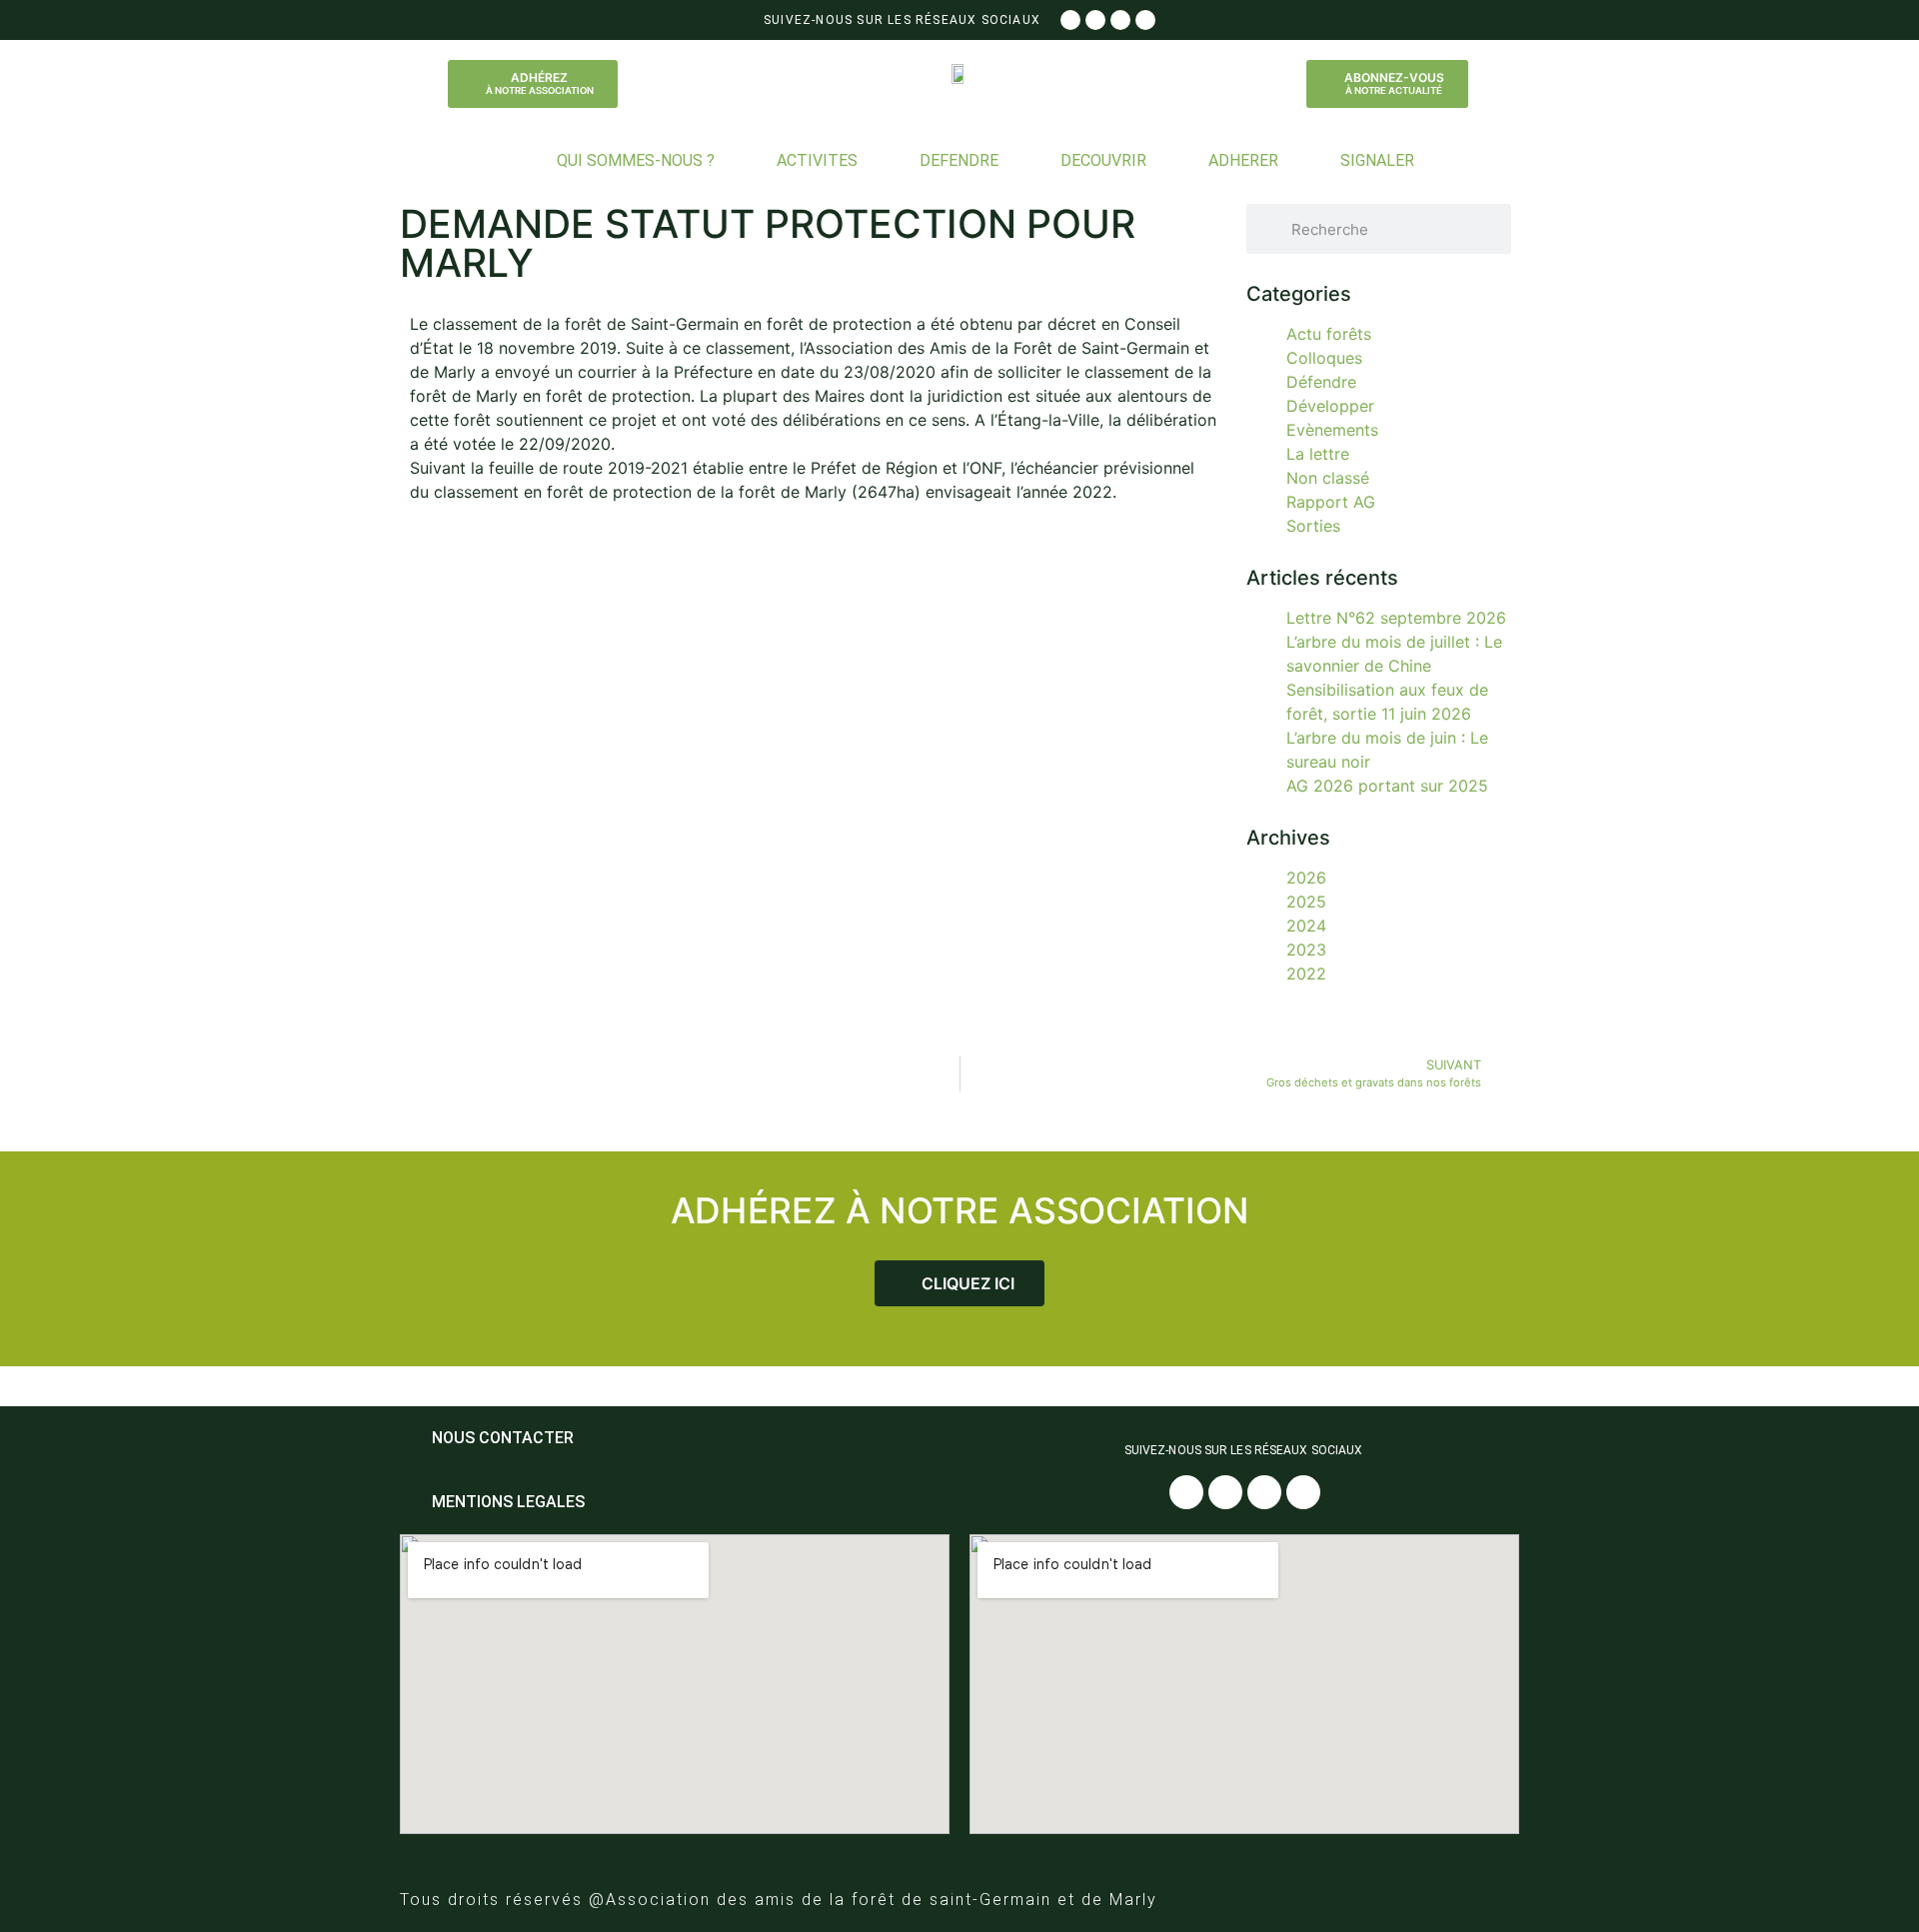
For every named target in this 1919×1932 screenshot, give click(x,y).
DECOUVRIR (1103, 160)
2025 (1306, 902)
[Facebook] (1070, 20)
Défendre (1321, 382)
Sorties (1313, 526)
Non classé (1328, 478)
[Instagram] (1095, 20)
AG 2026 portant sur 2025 (1387, 786)
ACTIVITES (817, 160)
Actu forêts (1329, 334)
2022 (1306, 973)
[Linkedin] (1145, 20)
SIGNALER (1377, 160)
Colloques (1324, 358)
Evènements (1332, 430)
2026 (1306, 878)
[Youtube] (1120, 20)
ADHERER (1243, 160)
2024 (1306, 926)
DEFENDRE (959, 160)
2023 (1306, 950)
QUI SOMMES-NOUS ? (636, 160)
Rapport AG (1331, 502)
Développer (1330, 406)
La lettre (1318, 454)
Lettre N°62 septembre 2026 (1396, 618)
